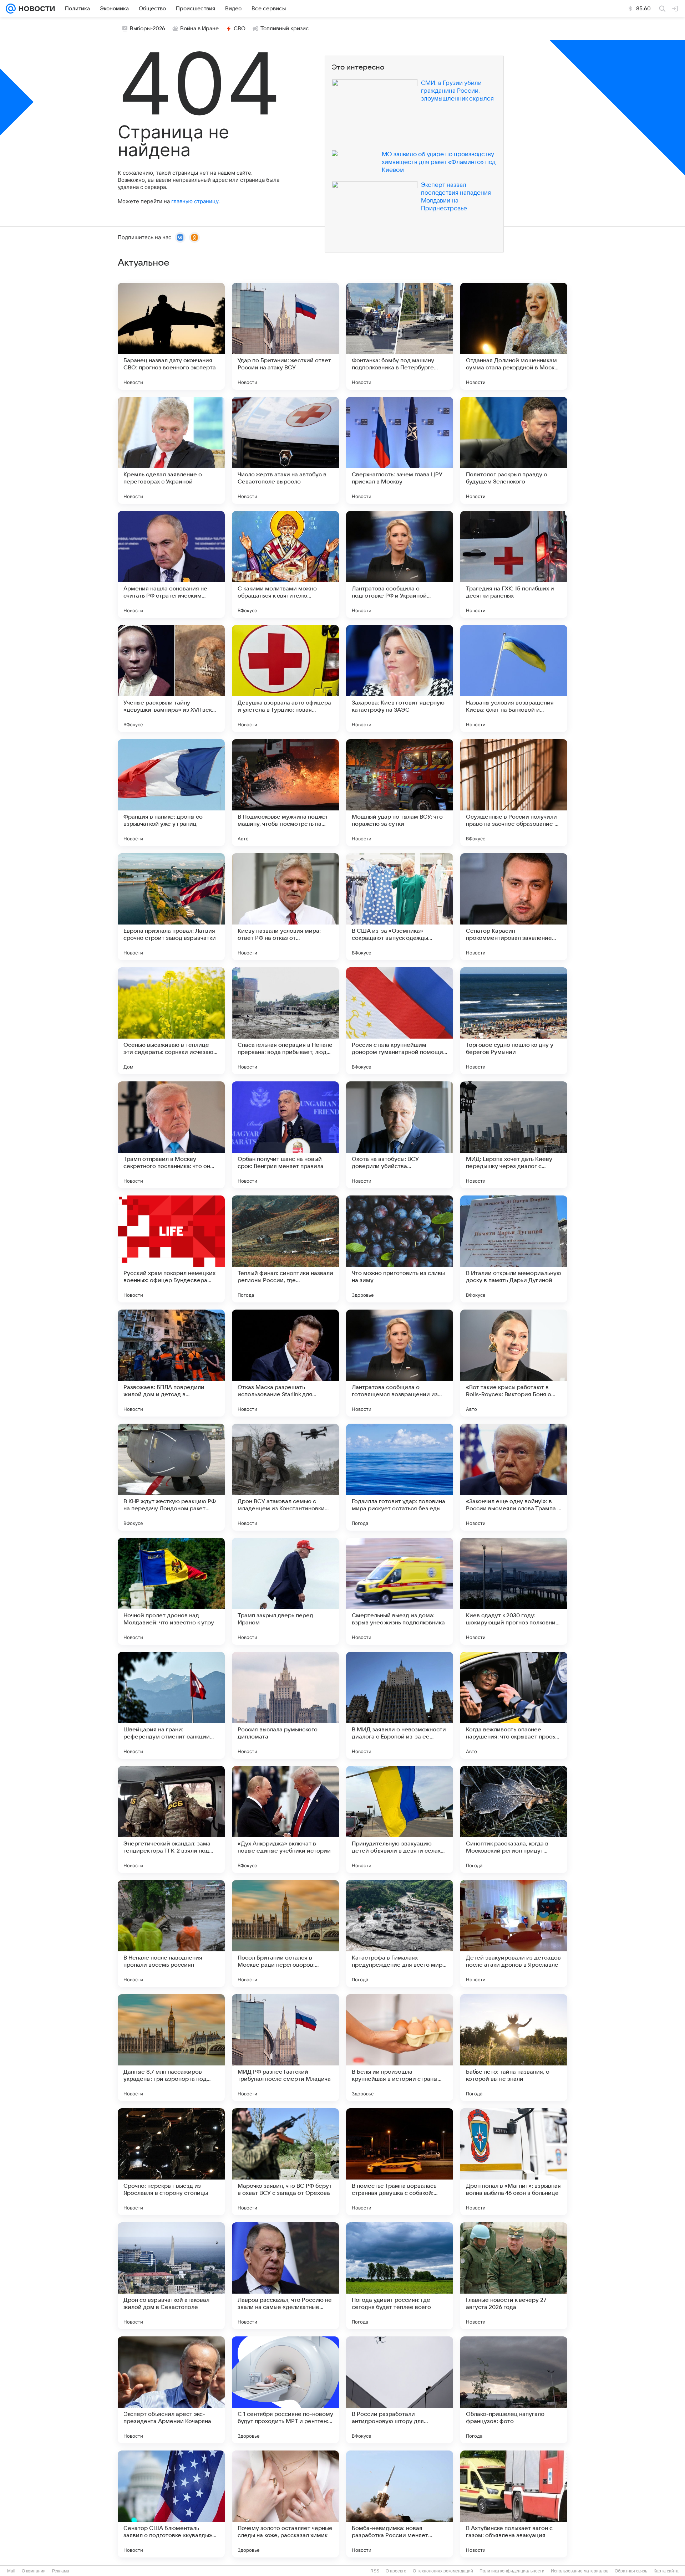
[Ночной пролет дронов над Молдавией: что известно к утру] (171, 1591)
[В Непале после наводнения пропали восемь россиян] (171, 1934)
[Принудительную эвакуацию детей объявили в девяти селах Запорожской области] (400, 1819)
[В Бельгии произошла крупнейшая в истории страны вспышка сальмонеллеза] (400, 2048)
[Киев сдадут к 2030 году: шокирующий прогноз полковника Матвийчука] (514, 1591)
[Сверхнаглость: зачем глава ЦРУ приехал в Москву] (400, 450)
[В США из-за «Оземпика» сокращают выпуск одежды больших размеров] (400, 907)
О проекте (396, 2571)
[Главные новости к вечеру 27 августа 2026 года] (514, 2276)
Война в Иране (199, 29)
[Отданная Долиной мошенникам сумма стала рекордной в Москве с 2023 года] (514, 336)
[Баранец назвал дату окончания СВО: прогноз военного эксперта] (171, 336)
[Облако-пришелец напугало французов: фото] (514, 2390)
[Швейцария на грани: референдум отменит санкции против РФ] (171, 1705)
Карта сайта (666, 2571)
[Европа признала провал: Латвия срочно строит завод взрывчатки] (171, 907)
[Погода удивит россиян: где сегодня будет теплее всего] (400, 2276)
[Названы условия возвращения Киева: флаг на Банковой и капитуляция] (514, 678)
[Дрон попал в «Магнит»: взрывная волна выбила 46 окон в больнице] (514, 2162)
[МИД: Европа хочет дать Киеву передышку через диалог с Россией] (514, 1135)
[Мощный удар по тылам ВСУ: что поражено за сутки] (400, 793)
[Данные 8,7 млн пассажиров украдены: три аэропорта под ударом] (171, 2048)
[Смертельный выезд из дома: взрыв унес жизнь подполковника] (400, 1591)
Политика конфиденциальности (512, 2571)
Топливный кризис (285, 29)
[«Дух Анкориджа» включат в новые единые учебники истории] (285, 1819)
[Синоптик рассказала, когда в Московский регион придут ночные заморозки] (514, 1819)
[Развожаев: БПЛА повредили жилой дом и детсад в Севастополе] (171, 1363)
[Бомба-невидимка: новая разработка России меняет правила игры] (400, 2504)
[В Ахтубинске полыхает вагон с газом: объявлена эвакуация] (514, 2504)
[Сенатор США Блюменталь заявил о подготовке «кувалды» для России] (171, 2504)
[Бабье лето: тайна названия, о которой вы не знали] (514, 2048)
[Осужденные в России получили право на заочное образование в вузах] (514, 793)
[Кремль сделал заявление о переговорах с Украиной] (171, 450)
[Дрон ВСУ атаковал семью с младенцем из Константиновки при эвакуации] (285, 1477)
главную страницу (195, 201)
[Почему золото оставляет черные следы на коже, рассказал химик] (285, 2504)
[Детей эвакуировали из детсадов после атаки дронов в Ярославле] (514, 1934)
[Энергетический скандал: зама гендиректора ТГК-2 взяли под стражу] (171, 1819)
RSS (375, 2571)
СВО (240, 29)
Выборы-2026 (148, 29)
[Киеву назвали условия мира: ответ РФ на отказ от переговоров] (285, 907)
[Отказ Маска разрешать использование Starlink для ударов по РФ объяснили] (285, 1363)
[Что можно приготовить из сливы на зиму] (400, 1249)
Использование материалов (580, 2571)
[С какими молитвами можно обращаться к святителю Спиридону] (285, 564)
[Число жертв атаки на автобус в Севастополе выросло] (285, 450)
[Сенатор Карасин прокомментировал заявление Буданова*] (514, 907)
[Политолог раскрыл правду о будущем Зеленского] (514, 450)
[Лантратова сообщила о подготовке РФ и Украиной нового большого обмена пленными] (400, 564)
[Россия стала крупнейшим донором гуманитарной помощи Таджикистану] (400, 1021)
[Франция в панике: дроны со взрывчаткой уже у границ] (171, 793)
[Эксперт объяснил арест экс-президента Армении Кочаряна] (171, 2390)
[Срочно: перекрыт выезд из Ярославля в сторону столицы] (171, 2162)
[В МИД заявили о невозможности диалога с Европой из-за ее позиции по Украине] (400, 1705)
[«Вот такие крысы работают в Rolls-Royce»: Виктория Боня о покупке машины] (514, 1363)
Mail (11, 2571)
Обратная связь (631, 2571)
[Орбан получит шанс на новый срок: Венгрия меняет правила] (285, 1135)
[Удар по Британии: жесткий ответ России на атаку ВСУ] (285, 336)
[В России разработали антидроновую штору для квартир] (400, 2390)
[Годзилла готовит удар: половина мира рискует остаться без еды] (400, 1477)
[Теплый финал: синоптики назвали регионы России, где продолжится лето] (285, 1249)
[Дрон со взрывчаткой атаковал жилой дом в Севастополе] (171, 2276)
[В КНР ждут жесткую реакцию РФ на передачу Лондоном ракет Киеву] (171, 1477)
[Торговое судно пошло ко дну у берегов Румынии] (514, 1021)
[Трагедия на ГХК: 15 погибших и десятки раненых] (514, 564)
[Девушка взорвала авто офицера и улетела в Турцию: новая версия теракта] (285, 678)
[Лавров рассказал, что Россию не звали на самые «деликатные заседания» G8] (285, 2276)
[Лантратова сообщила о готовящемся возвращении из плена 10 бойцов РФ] (400, 1363)
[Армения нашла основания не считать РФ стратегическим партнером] (171, 564)
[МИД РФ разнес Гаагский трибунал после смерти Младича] (285, 2048)
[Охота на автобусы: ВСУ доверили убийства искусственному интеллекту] (400, 1135)
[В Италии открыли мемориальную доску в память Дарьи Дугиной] (514, 1249)
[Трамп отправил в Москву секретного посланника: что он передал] (171, 1135)
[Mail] (11, 9)
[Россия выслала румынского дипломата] (285, 1705)
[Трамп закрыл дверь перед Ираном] (285, 1591)
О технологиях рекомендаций (443, 2571)
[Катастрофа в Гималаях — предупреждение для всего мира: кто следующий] (400, 1934)
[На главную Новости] (35, 9)
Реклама (61, 2571)
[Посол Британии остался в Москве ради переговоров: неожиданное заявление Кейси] (285, 1934)
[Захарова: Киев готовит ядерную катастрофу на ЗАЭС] (400, 678)
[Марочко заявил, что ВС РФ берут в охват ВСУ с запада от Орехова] (285, 2162)
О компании (34, 2571)
